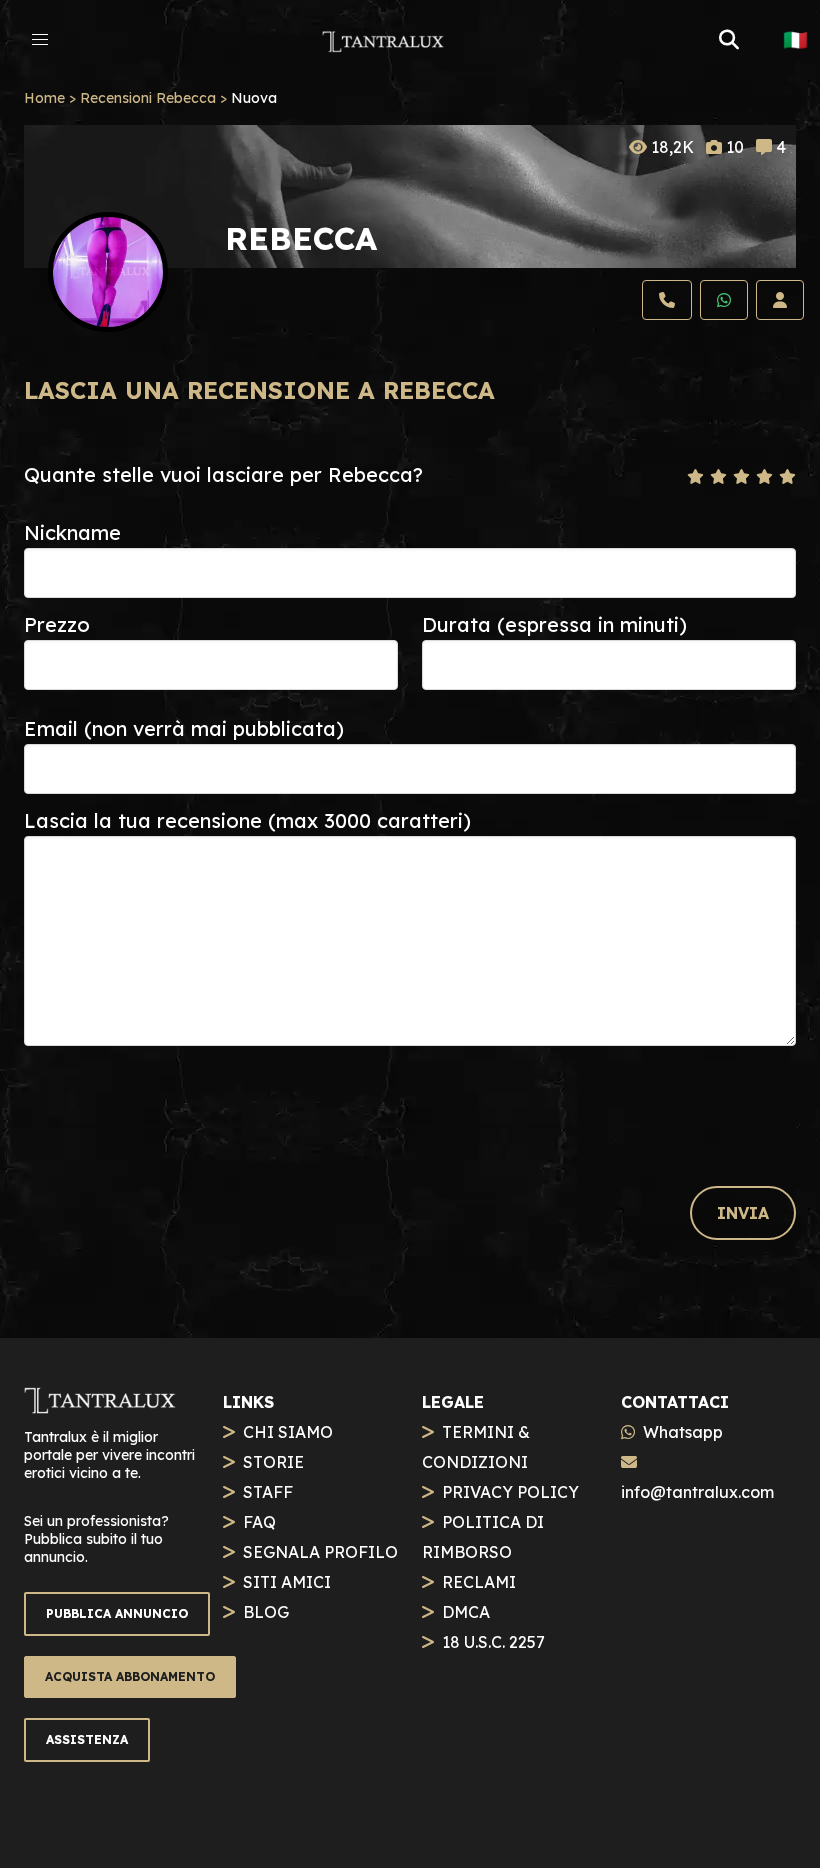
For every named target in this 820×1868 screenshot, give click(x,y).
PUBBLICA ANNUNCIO (117, 1613)
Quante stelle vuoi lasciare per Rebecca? (223, 474)
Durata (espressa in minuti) (554, 624)
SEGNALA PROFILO (320, 1552)
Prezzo (57, 624)
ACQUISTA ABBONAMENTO (130, 1676)
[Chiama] (667, 300)
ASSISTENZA (87, 1739)
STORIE (273, 1462)
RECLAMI (479, 1582)
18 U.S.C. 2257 (493, 1642)
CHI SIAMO (288, 1432)
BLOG (266, 1612)
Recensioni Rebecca (148, 98)
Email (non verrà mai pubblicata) (184, 728)
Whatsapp (683, 1432)
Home (44, 98)
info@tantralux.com (697, 1492)
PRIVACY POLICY (510, 1492)
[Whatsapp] (724, 300)
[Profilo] (780, 300)
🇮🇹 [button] (795, 40)
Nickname (72, 532)
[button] (40, 40)
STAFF (268, 1492)
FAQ (259, 1522)
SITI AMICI (287, 1582)
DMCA (466, 1612)
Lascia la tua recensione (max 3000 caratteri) (247, 820)
